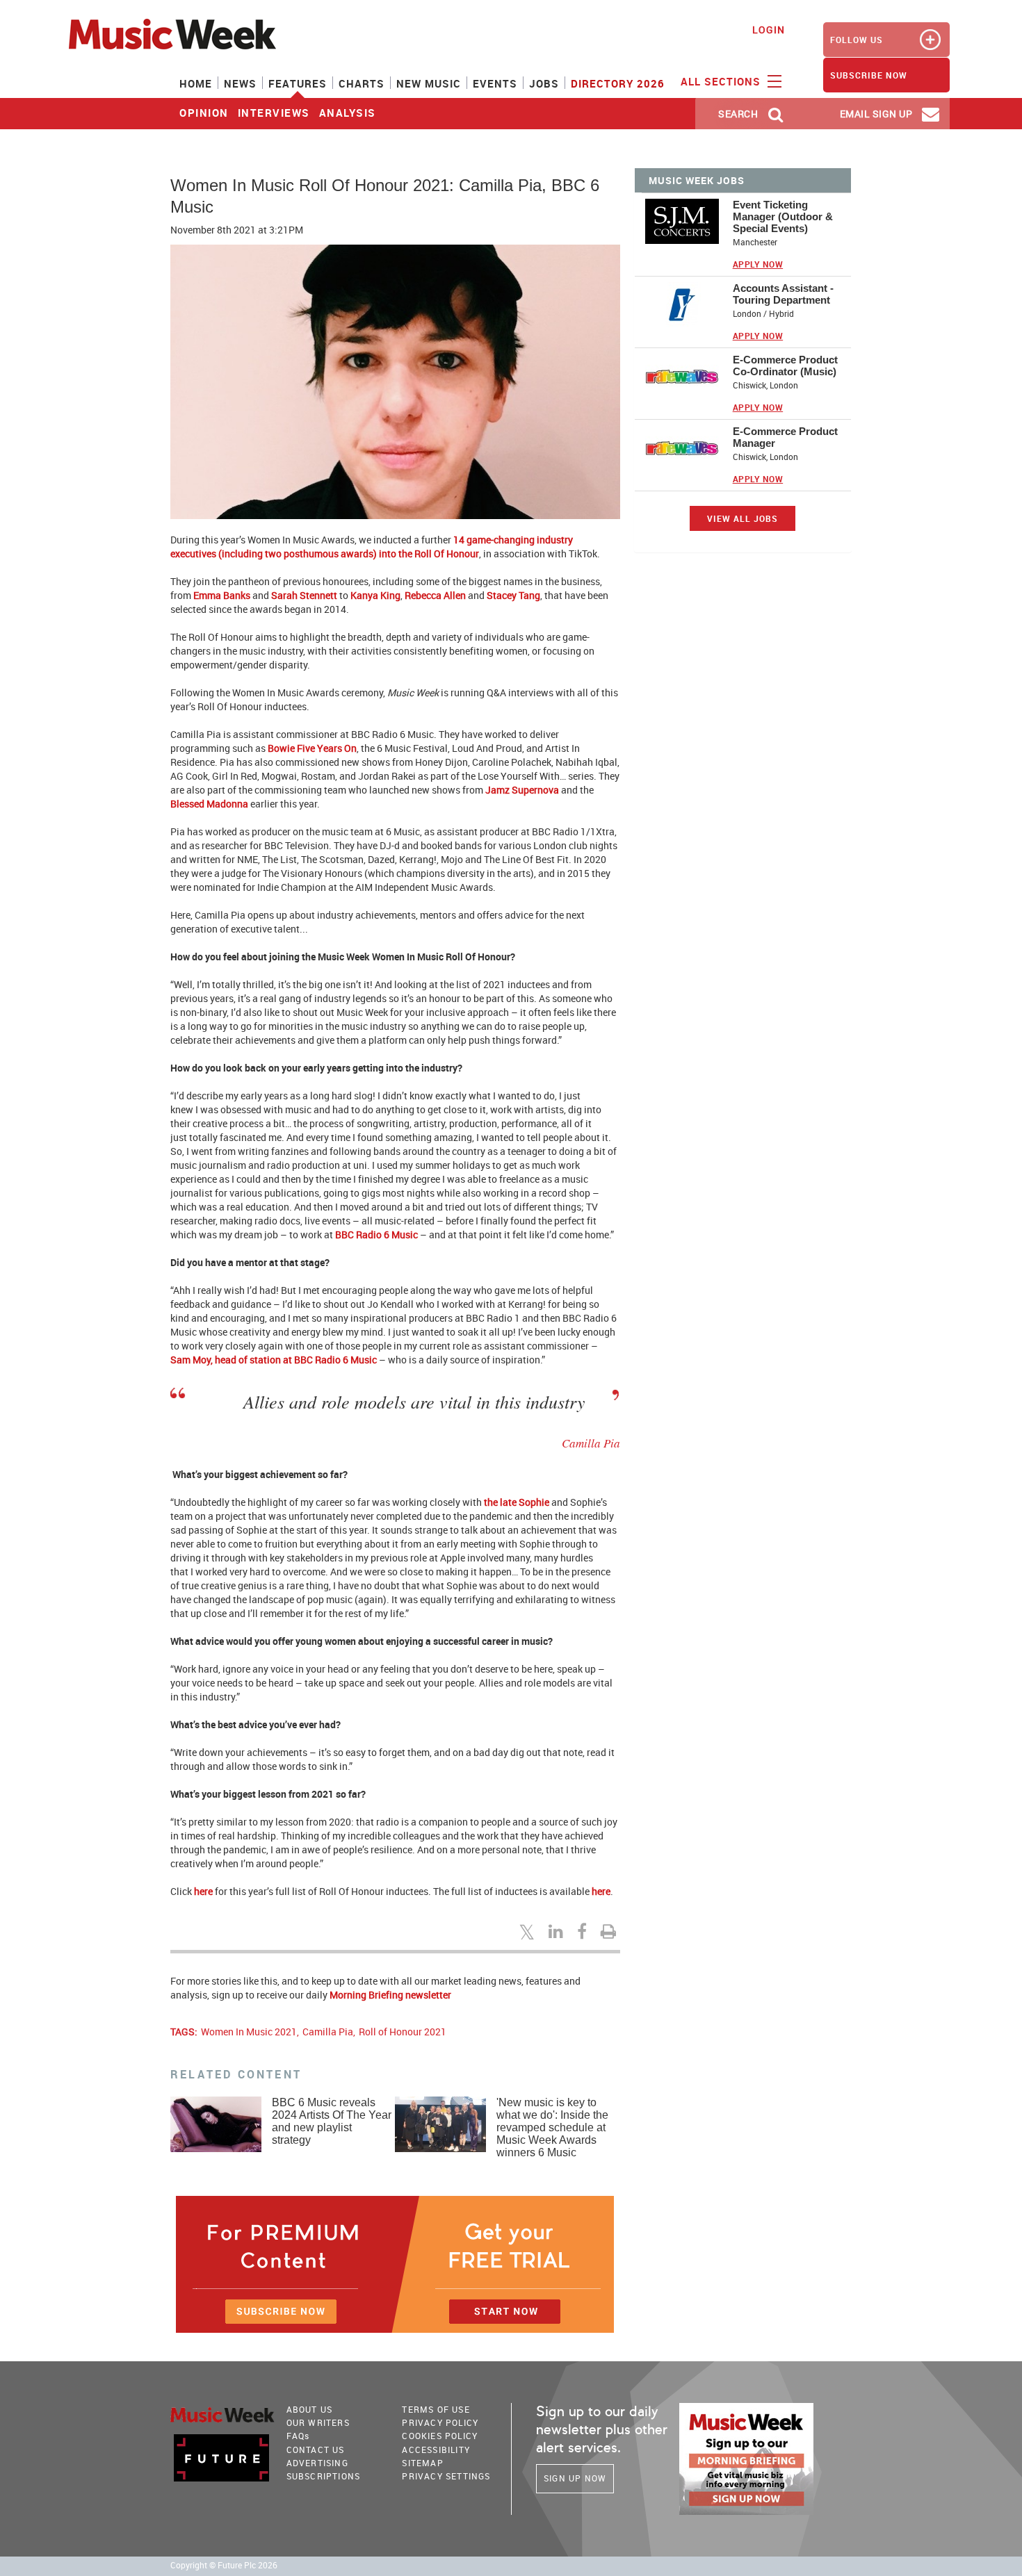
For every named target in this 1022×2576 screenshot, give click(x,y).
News (240, 83)
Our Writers (318, 2422)
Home (196, 83)
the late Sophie (518, 1502)
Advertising (317, 2463)
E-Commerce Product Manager (785, 437)
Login (769, 30)
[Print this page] (610, 1931)
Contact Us (316, 2450)
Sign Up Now (575, 2478)
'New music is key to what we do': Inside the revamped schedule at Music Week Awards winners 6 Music (552, 2127)
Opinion (204, 113)
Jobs (544, 83)
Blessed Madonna (209, 804)
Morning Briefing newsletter (390, 1995)
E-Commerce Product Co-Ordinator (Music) (785, 366)
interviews (274, 113)
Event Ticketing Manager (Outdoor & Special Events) (783, 216)
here (203, 1891)
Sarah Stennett (304, 595)
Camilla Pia (328, 2032)
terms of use (436, 2409)
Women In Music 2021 (249, 2032)
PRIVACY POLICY (440, 2422)
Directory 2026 (618, 83)
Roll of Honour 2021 (403, 2032)
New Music (429, 83)
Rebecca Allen (435, 595)
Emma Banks (222, 595)
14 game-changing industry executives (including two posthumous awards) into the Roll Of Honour (372, 547)
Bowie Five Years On (312, 748)
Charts (362, 83)
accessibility (436, 2450)
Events (495, 83)
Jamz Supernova (522, 790)
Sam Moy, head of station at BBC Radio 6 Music (274, 1360)
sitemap (422, 2463)
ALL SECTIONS (722, 81)
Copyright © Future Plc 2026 (224, 2565)
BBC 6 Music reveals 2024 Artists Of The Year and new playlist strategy (332, 2121)
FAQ (298, 2436)
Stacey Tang (513, 595)
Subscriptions (324, 2476)
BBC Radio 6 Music (376, 1234)
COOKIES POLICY (440, 2436)
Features (298, 83)
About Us (310, 2409)
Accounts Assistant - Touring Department (783, 294)
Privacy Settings (446, 2476)
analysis (348, 113)
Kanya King (375, 595)
